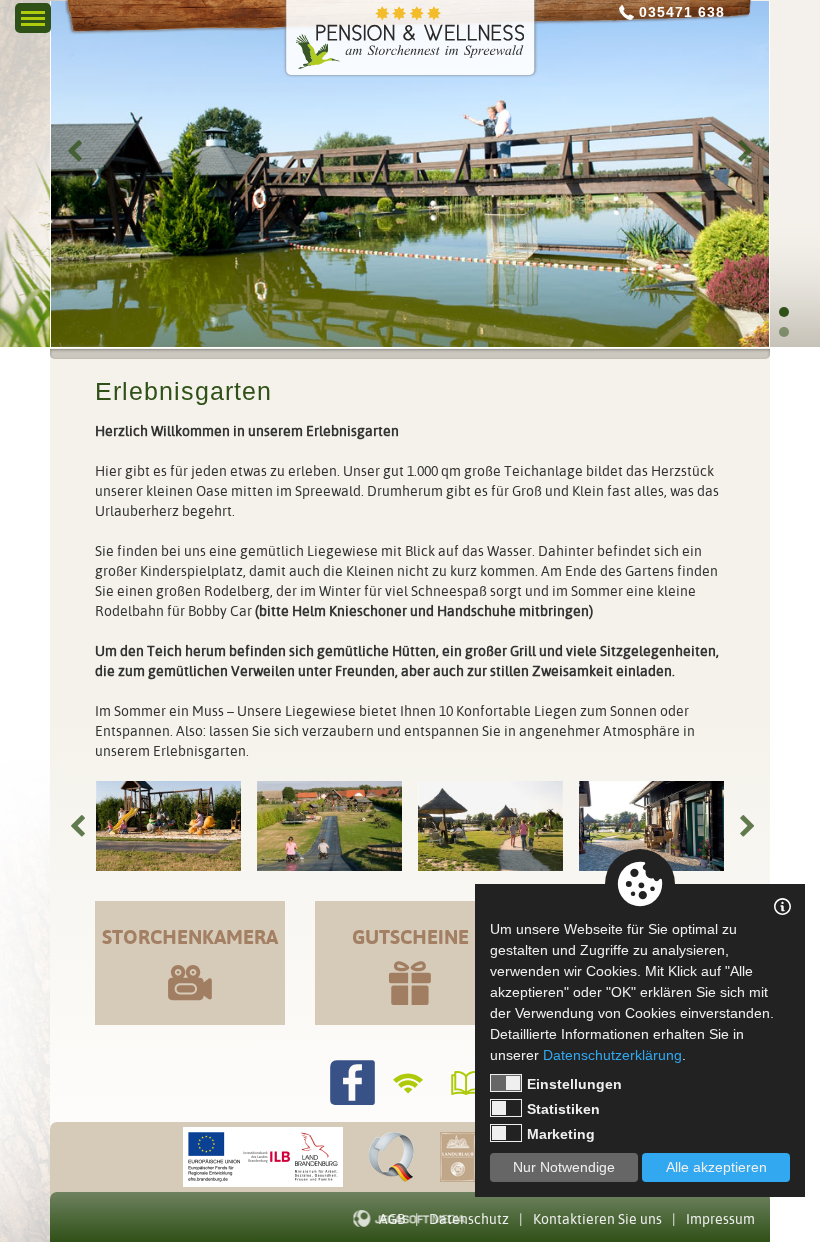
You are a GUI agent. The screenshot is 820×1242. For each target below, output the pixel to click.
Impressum (720, 1219)
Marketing (561, 1134)
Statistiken (563, 1109)
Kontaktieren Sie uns (597, 1219)
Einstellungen (574, 1084)
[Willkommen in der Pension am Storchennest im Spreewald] (410, 37)
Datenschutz (469, 1219)
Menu (33, 13)
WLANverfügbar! (410, 1082)
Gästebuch (468, 1082)
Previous (74, 151)
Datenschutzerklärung (612, 1055)
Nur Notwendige (564, 1167)
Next (745, 151)
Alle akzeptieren (716, 1167)
